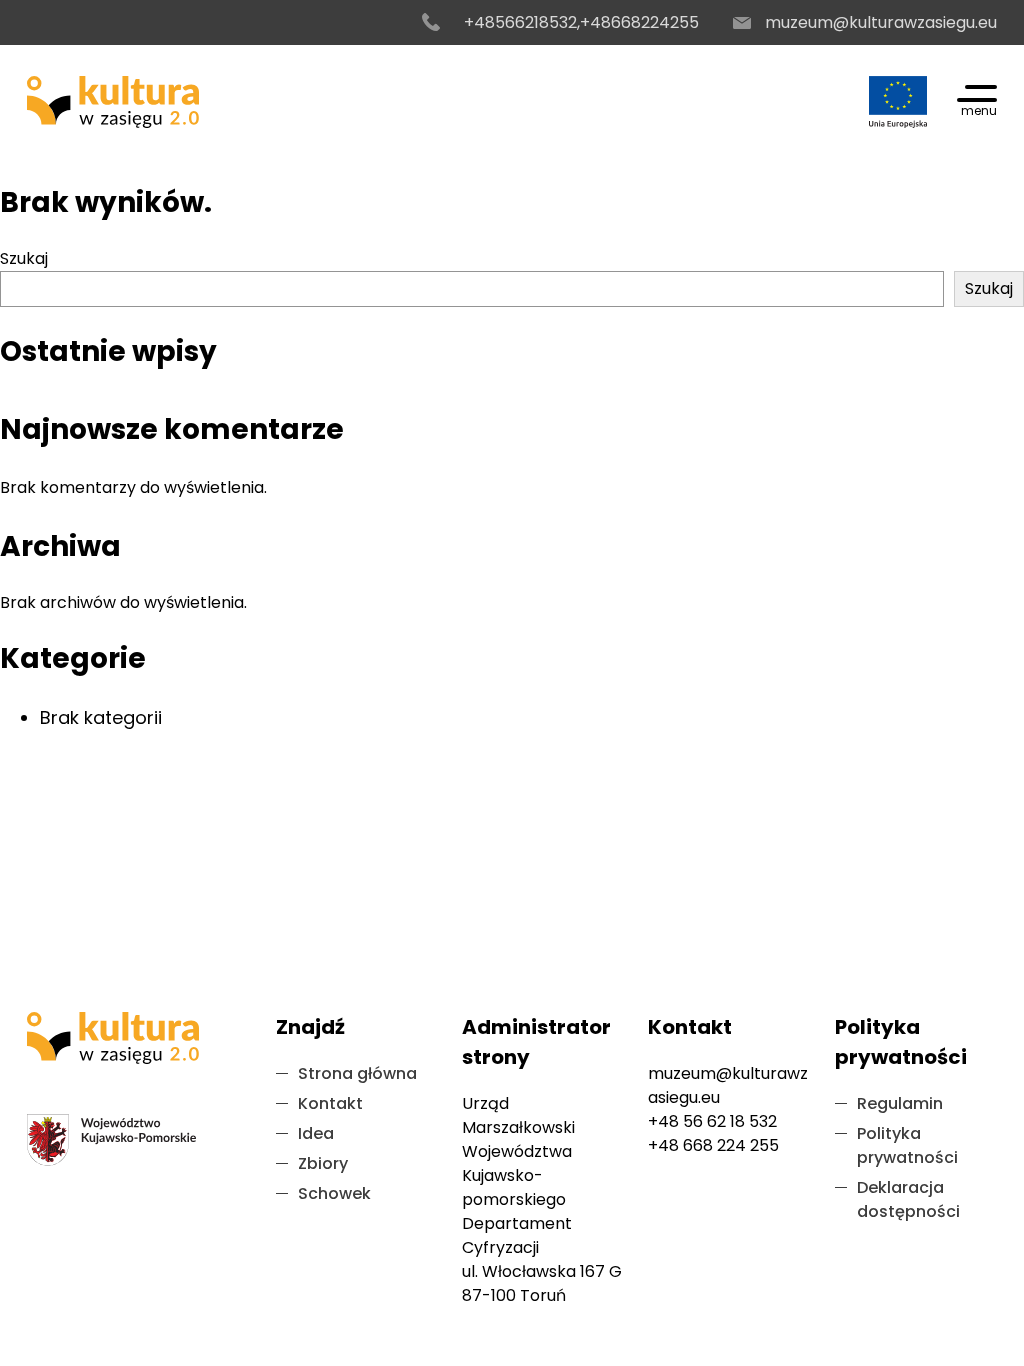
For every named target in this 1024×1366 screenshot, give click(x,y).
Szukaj (24, 258)
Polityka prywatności (907, 1145)
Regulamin (900, 1103)
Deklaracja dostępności (908, 1199)
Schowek (334, 1193)
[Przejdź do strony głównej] (113, 102)
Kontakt (330, 1103)
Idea (316, 1133)
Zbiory (323, 1163)
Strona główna (357, 1073)
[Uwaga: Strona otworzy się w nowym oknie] (898, 102)
